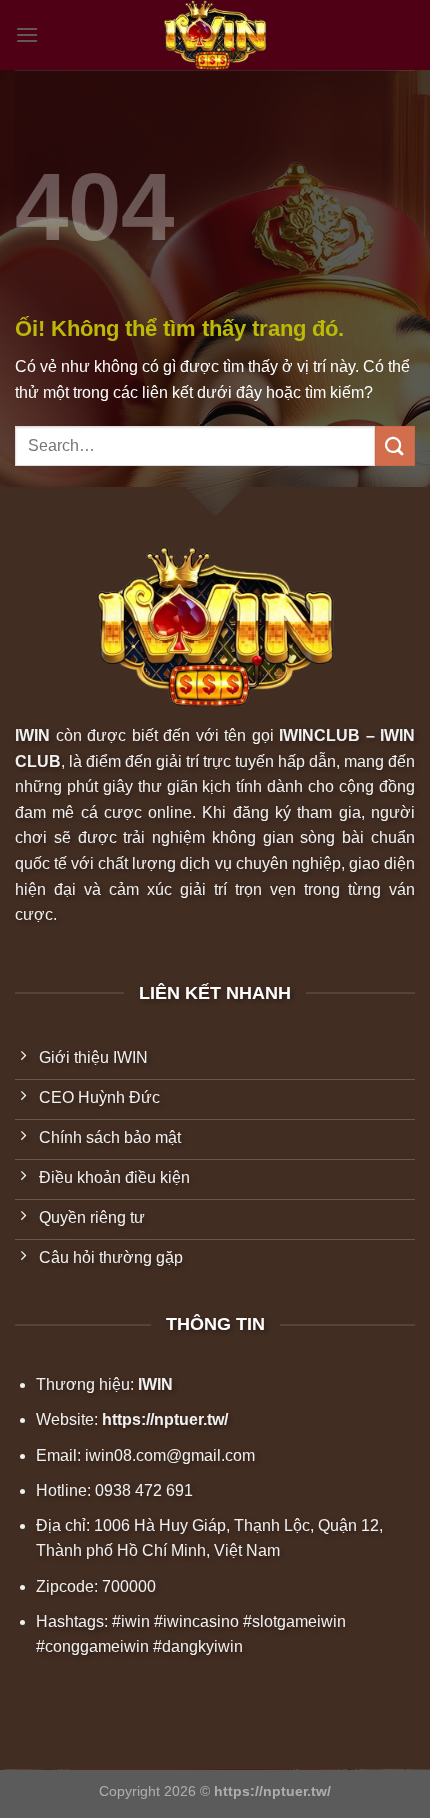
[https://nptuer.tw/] (215, 35)
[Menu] (27, 34)
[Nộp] (395, 445)
